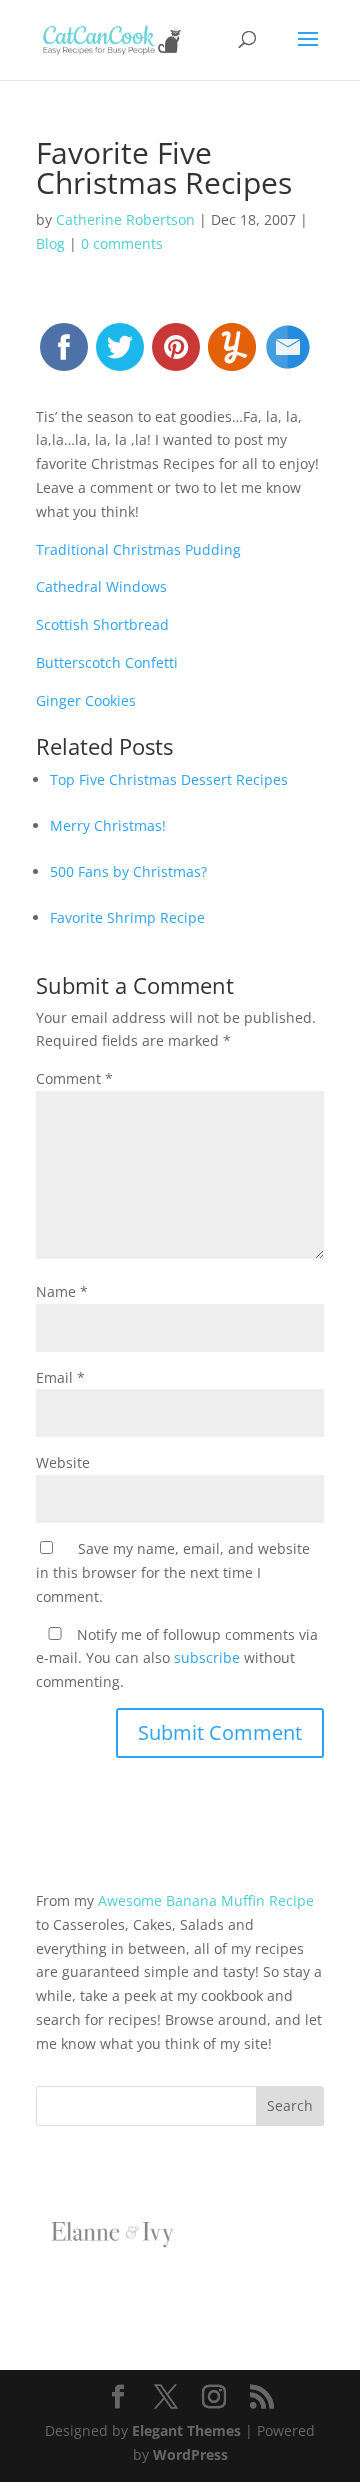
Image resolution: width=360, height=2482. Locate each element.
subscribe (207, 1657)
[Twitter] (120, 356)
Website (63, 1462)
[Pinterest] (176, 356)
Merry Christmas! (108, 825)
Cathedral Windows (101, 586)
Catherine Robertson (125, 219)
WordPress (190, 2454)
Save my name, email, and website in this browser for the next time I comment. (173, 1572)
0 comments (122, 243)
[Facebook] (64, 356)
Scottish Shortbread (102, 624)
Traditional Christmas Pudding (138, 549)
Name (62, 1291)
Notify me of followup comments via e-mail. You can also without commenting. (177, 1658)
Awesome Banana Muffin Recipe (206, 1900)
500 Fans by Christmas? (128, 871)
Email (60, 1377)
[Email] (288, 356)
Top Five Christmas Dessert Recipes (169, 779)
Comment (74, 1078)
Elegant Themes (186, 2430)
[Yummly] (232, 356)
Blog (50, 243)
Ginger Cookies (86, 700)
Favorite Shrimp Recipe (127, 917)
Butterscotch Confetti (107, 662)
